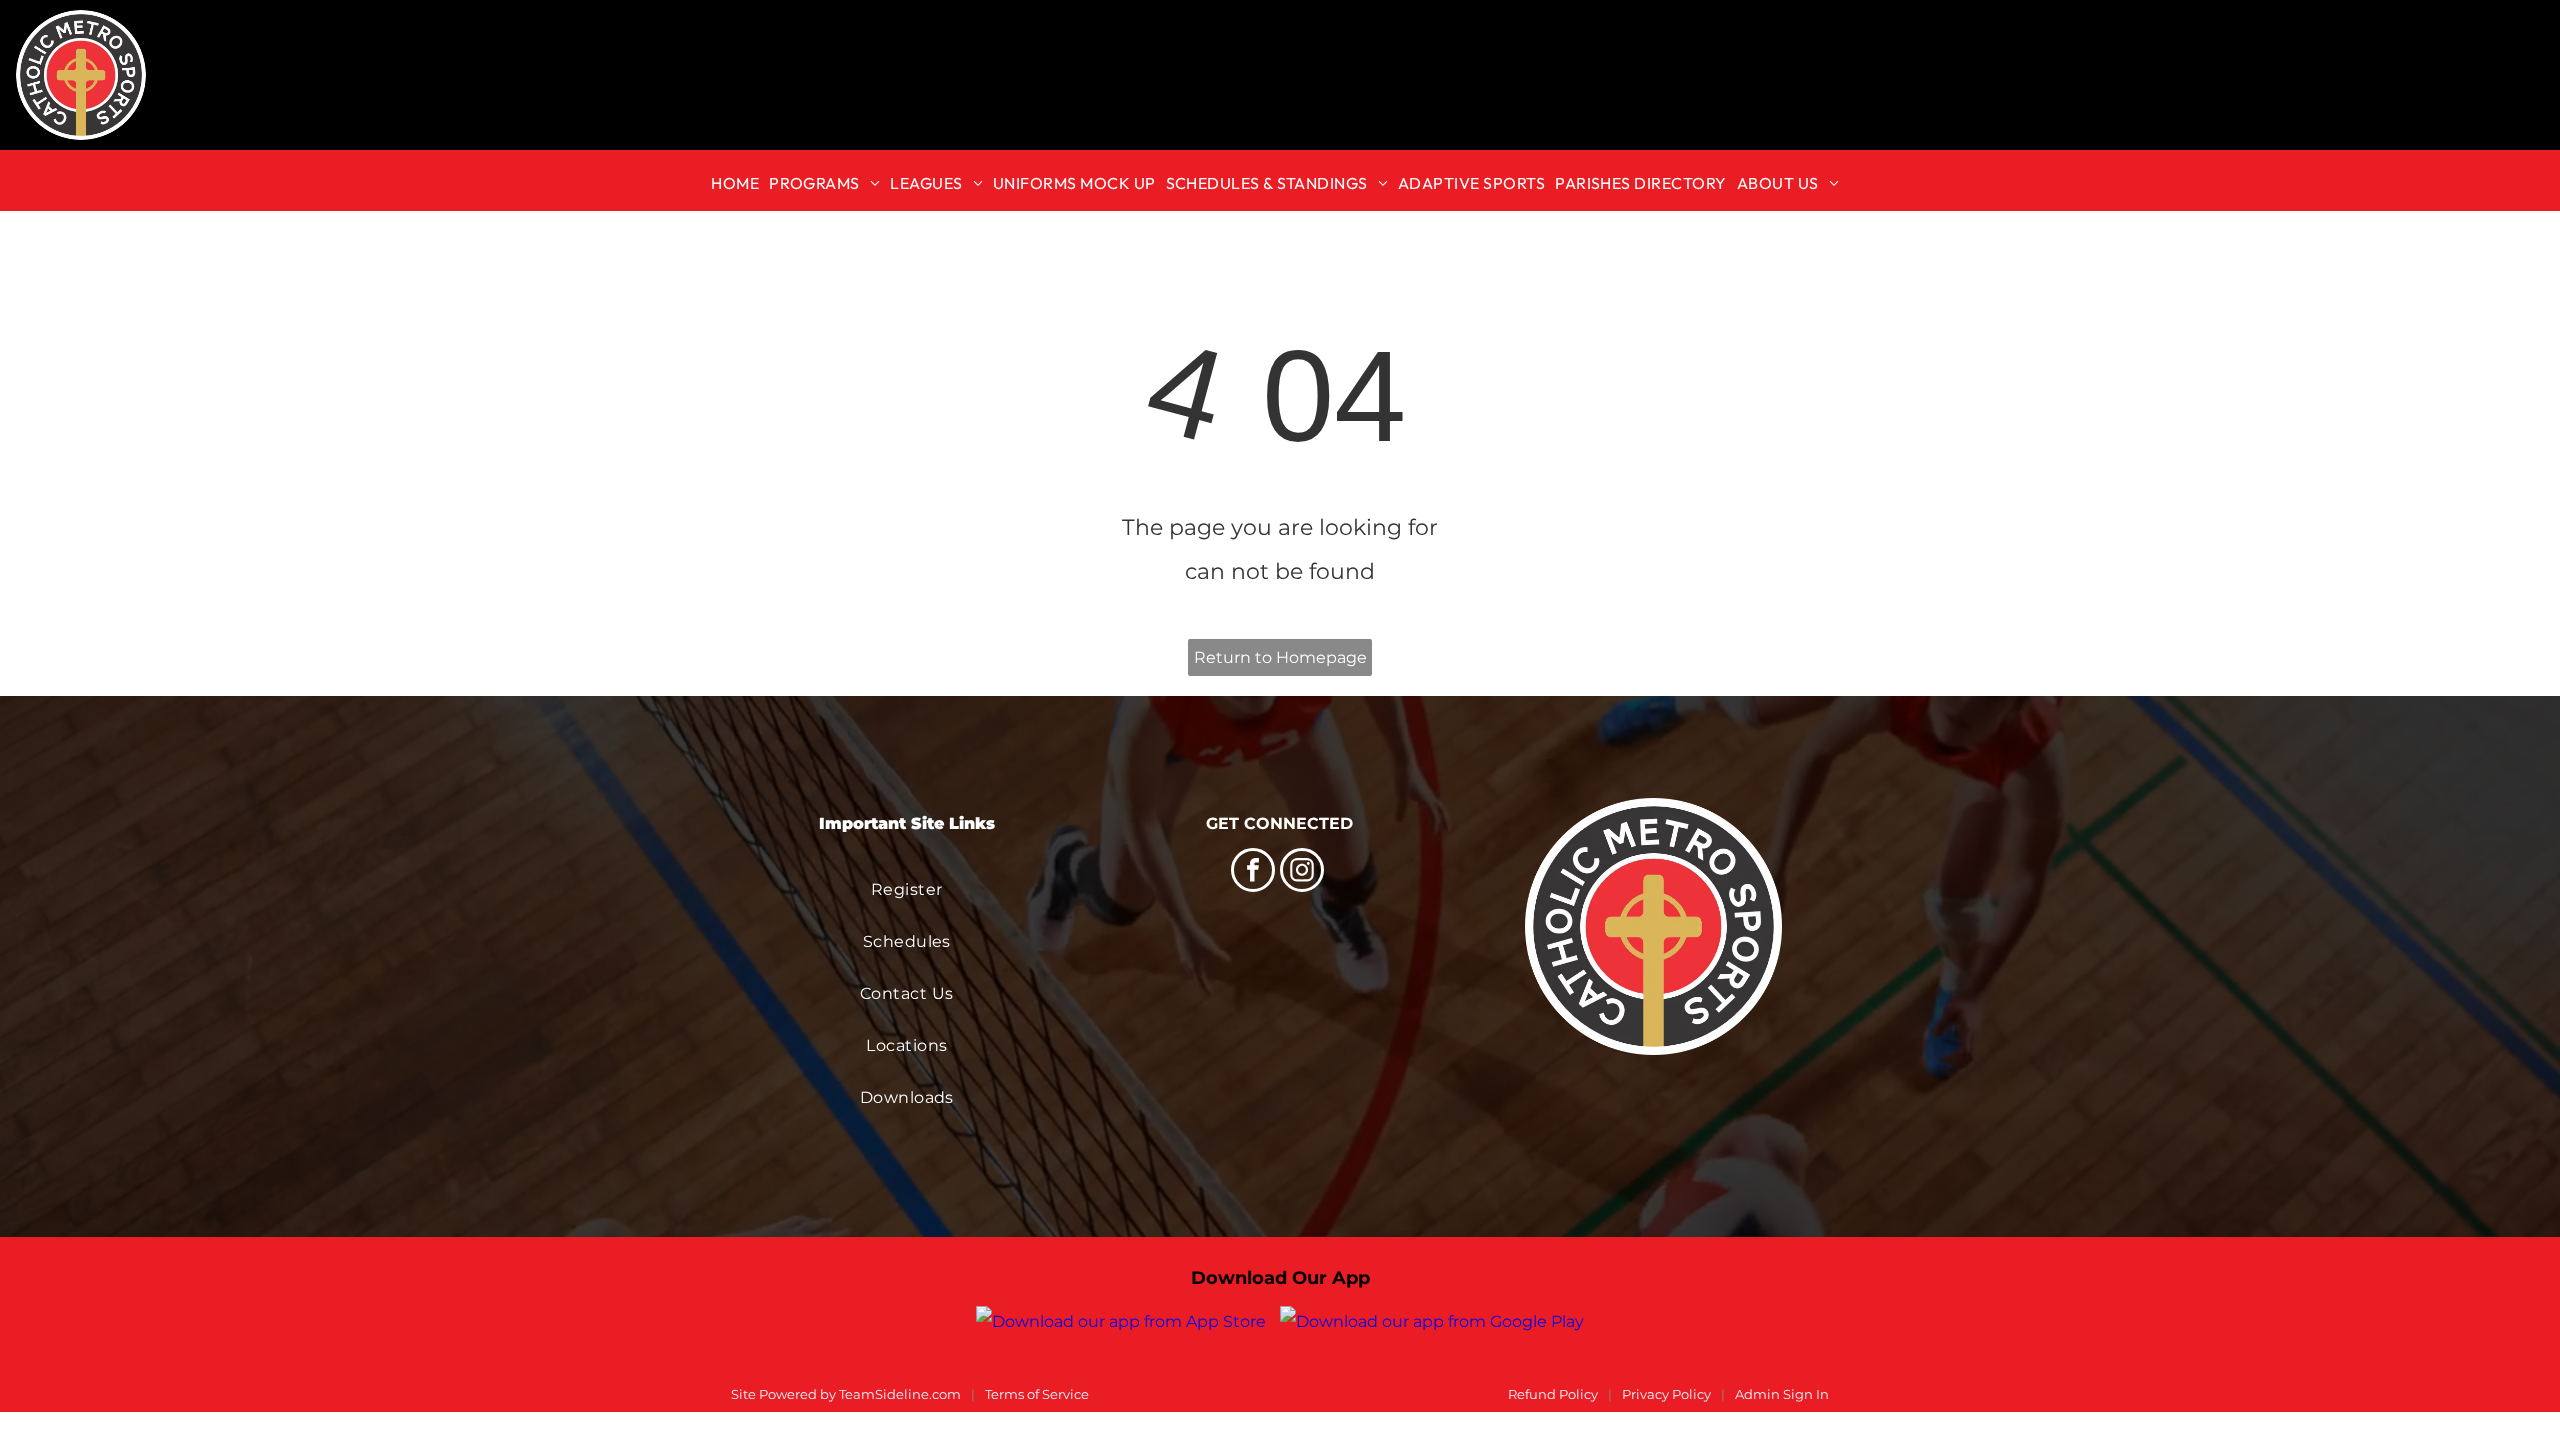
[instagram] (1302, 872)
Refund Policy (1553, 1394)
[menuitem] (740, 180)
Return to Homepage (1280, 657)
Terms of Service (1037, 1394)
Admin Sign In (1782, 1394)
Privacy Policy (1666, 1394)
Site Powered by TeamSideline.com (846, 1394)
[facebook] (1253, 872)
